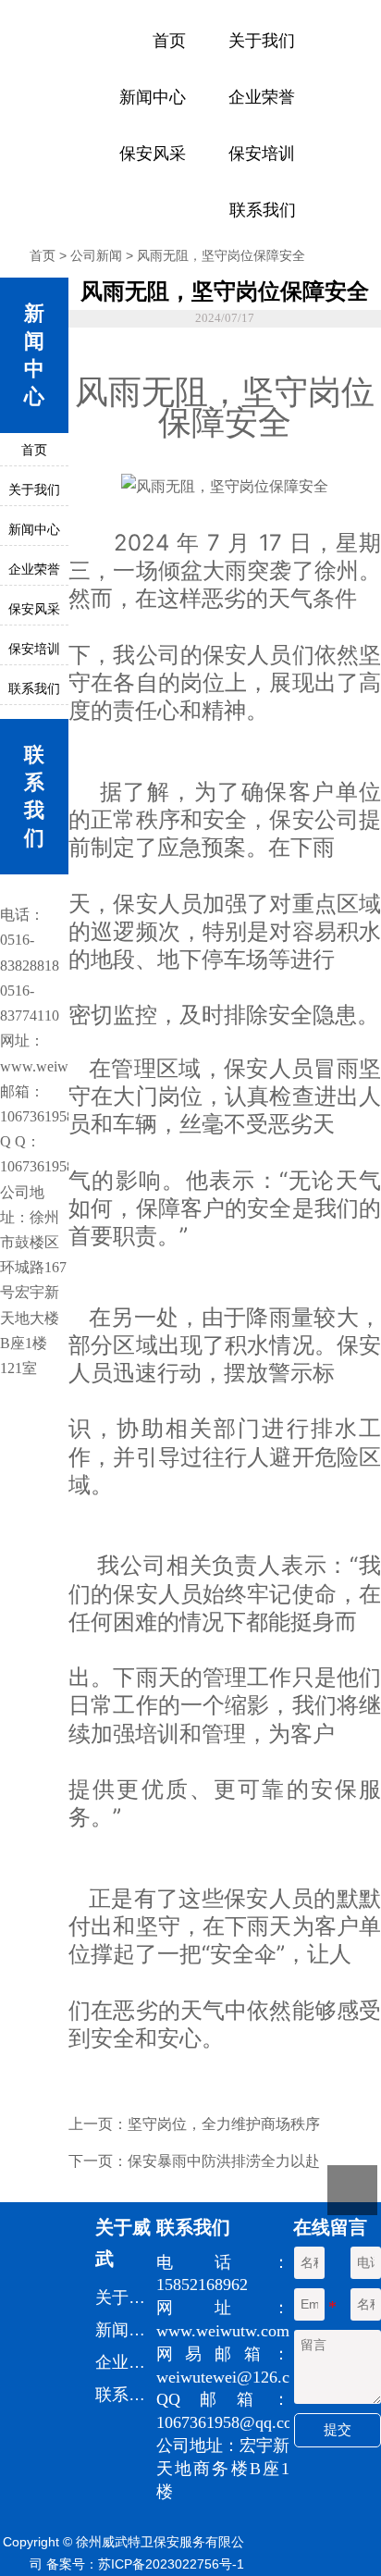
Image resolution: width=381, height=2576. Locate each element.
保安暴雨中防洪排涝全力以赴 (224, 2161)
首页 (43, 255)
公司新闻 (96, 255)
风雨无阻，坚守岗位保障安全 (221, 255)
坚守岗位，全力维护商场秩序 (224, 2124)
